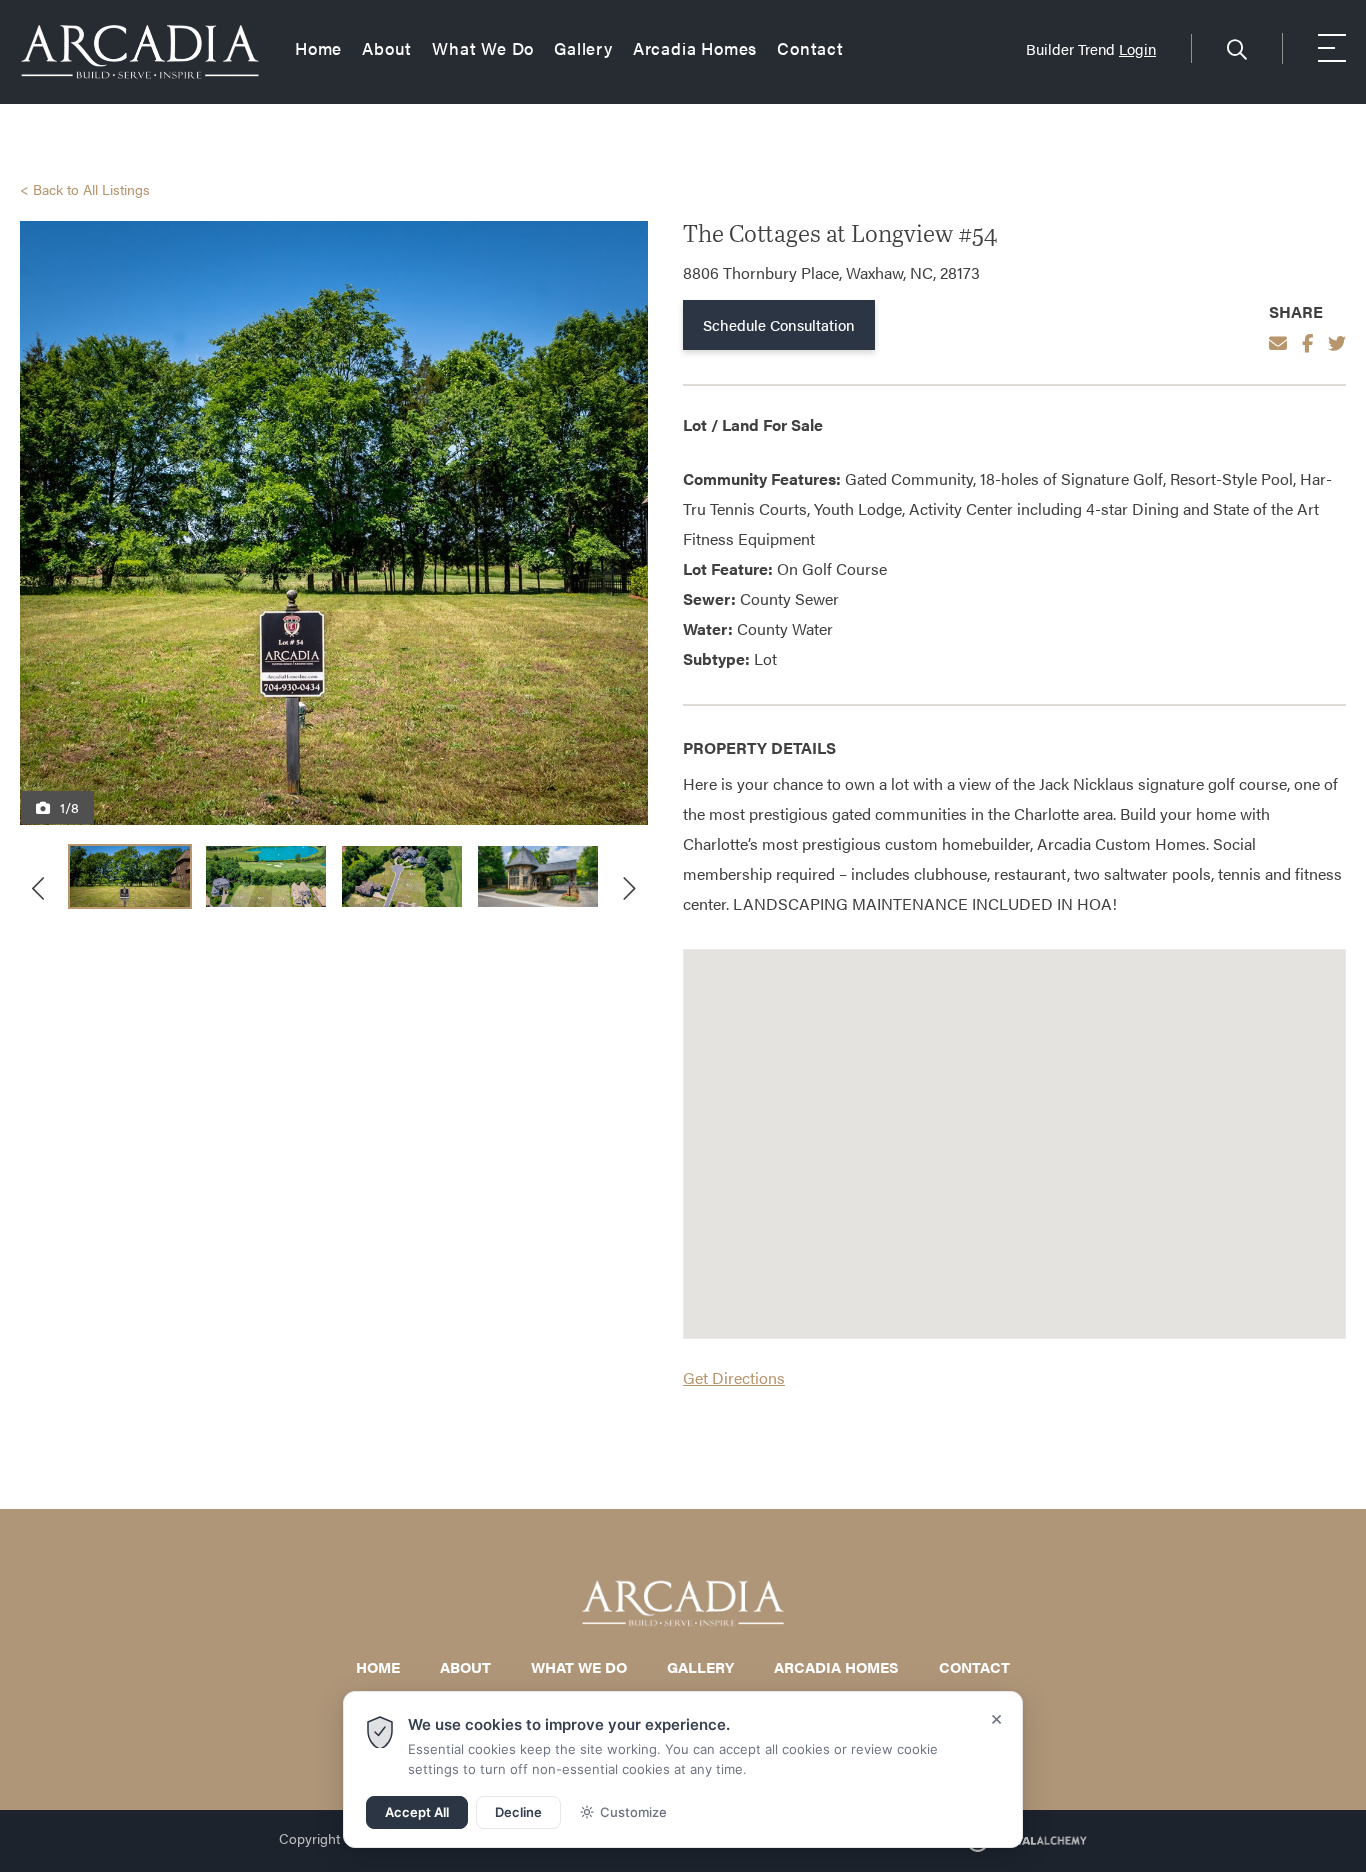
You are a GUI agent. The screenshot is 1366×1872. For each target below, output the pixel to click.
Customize (633, 1812)
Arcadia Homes (695, 49)
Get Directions (734, 1377)
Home (318, 49)
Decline (518, 1812)
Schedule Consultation (779, 324)
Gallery (583, 49)
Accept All (417, 1812)
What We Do (483, 49)
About (387, 49)
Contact (810, 49)
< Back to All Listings (85, 189)
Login (1137, 48)
